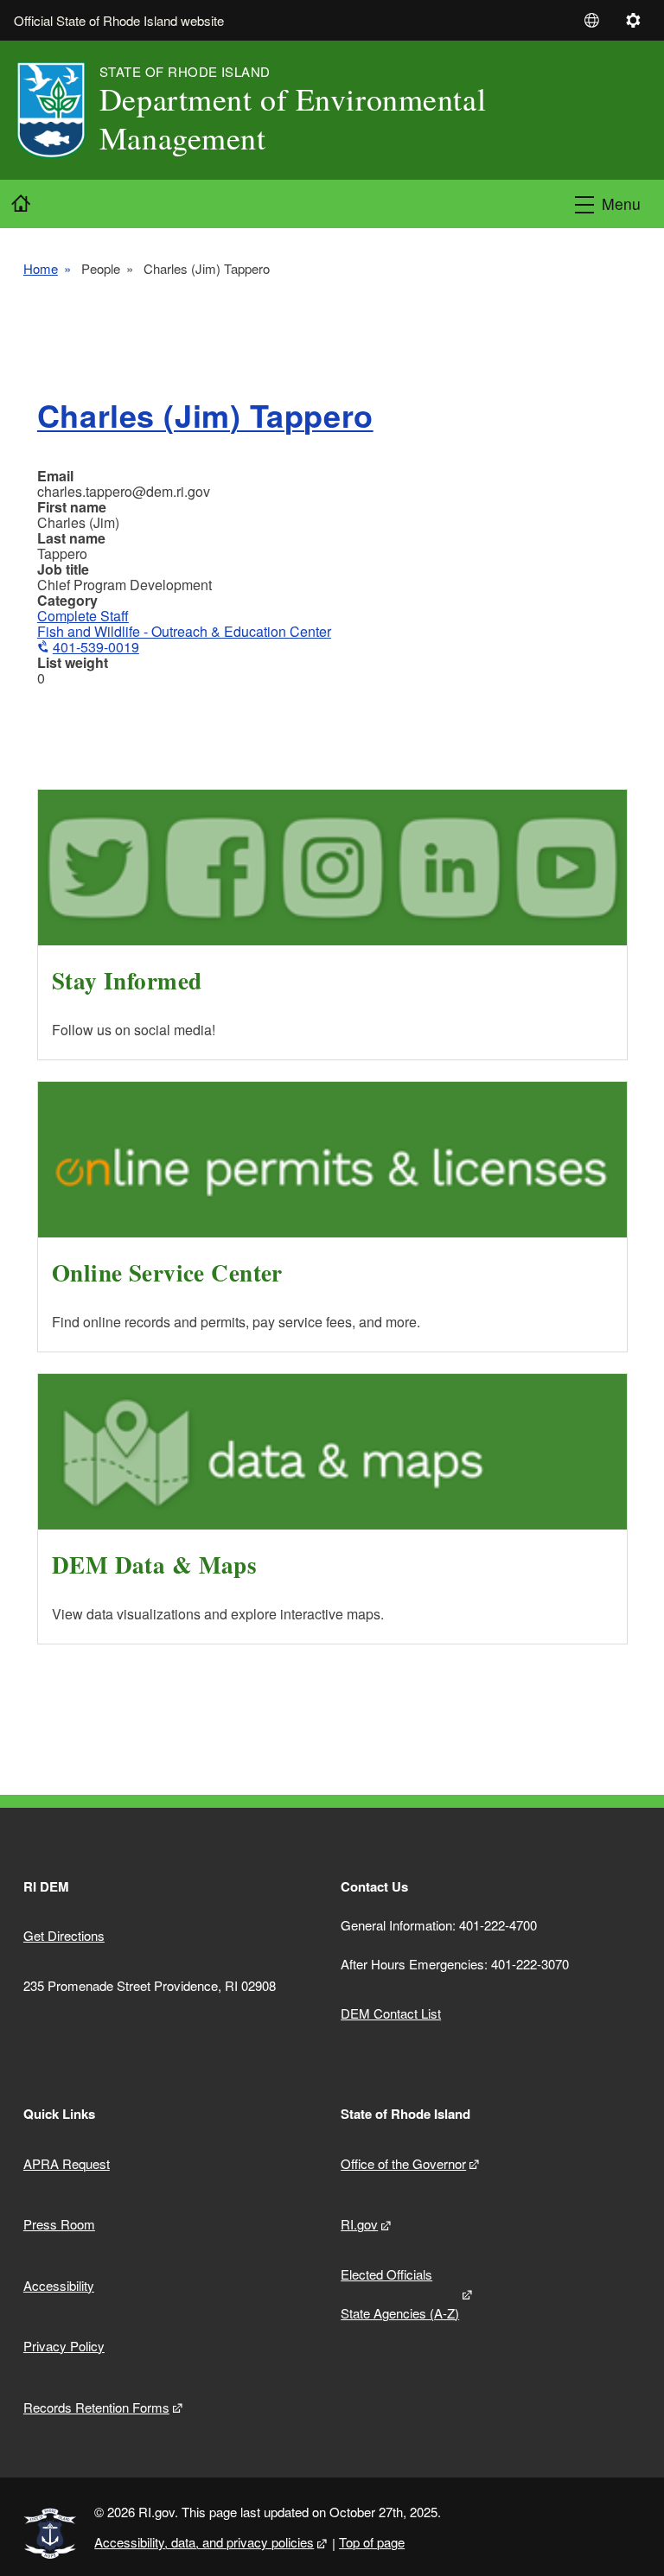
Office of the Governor (403, 2163)
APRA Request (67, 2163)
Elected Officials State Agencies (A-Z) (400, 2293)
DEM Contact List (391, 2013)
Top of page (372, 2542)
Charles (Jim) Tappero (205, 415)
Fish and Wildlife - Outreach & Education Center (184, 631)
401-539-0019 (96, 647)
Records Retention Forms (96, 2407)
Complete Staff (83, 616)
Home (41, 269)
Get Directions (64, 1935)
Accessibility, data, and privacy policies (204, 2542)
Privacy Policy (64, 2346)
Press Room (59, 2224)
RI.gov (359, 2224)
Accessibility (59, 2285)
